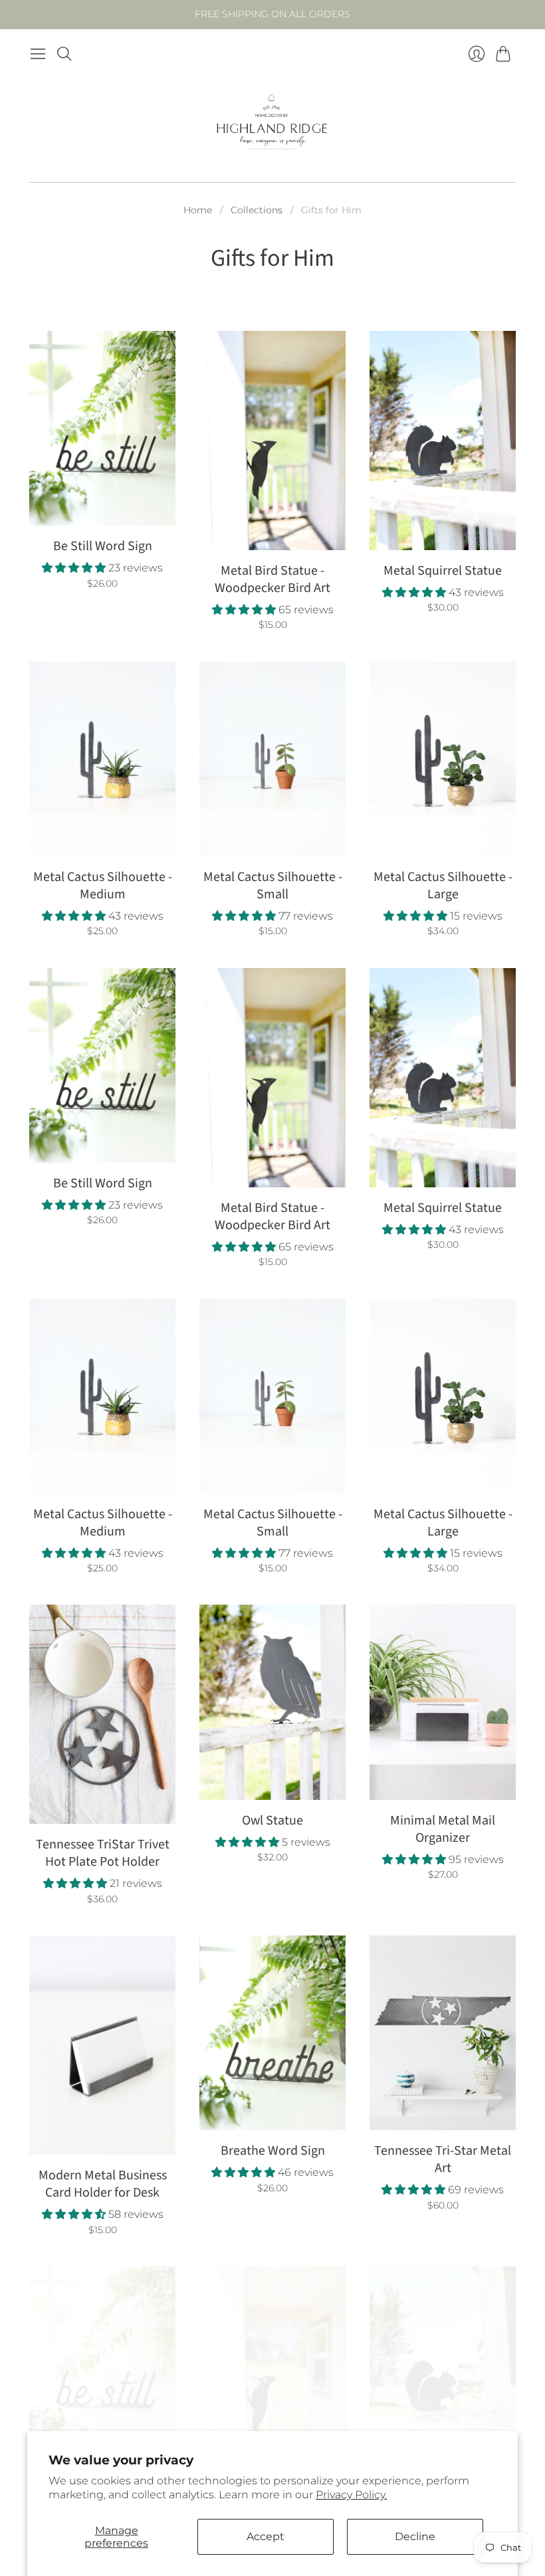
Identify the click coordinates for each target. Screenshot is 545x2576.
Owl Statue (272, 1821)
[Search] (64, 54)
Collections (257, 210)
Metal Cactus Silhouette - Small (273, 886)
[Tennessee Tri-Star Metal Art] (443, 2033)
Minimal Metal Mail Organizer (443, 1829)
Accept (266, 2536)
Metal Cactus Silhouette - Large (443, 886)
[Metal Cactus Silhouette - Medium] (102, 759)
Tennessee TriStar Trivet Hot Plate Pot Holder (103, 1853)
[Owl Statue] (272, 1702)
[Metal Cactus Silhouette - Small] (272, 759)
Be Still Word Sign (103, 546)
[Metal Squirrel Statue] (443, 441)
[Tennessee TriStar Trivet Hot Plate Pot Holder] (102, 1714)
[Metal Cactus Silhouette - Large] (443, 759)
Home (198, 210)
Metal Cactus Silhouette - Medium (103, 886)
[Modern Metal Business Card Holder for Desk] (102, 2045)
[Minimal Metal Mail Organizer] (443, 1702)
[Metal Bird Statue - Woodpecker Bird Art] (272, 441)
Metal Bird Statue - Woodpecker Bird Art (272, 579)
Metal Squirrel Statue (443, 571)
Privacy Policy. (351, 2495)
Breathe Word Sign (273, 2151)
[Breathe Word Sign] (272, 2033)
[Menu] (38, 54)
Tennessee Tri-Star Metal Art (443, 2159)
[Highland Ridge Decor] (272, 125)
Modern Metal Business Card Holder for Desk (103, 2184)
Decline (415, 2536)
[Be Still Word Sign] (102, 428)
